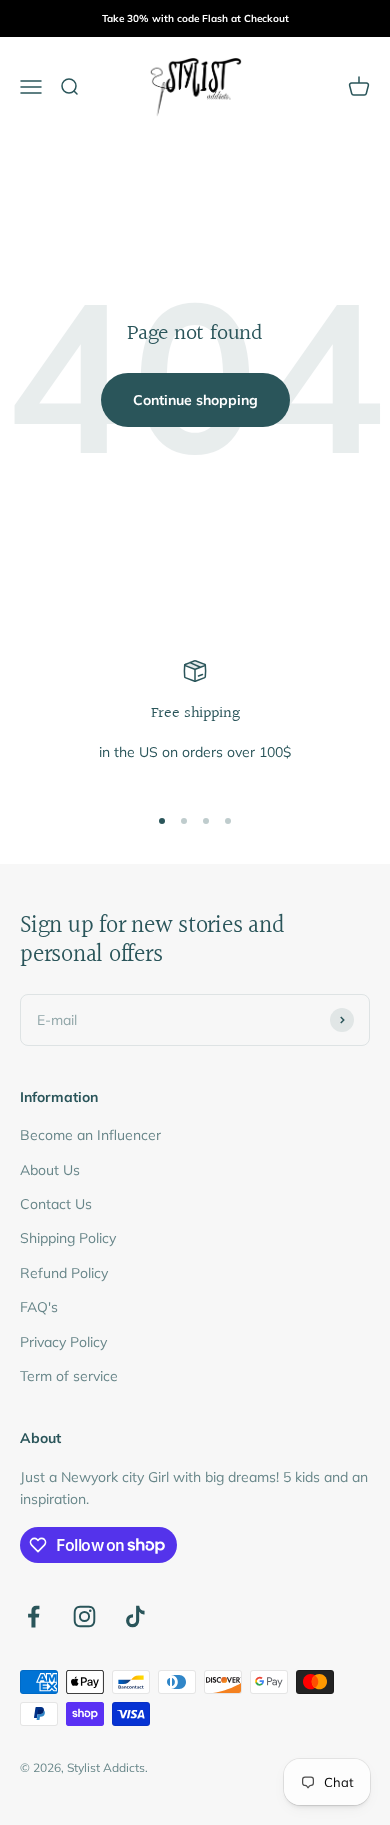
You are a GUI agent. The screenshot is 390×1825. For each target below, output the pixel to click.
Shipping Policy (68, 1238)
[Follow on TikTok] (135, 1616)
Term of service (69, 1376)
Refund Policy (64, 1273)
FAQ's (39, 1307)
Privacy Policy (63, 1342)
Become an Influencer (90, 1135)
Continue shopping (195, 400)
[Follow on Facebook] (33, 1616)
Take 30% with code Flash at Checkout (195, 18)
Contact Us (56, 1204)
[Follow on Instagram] (84, 1616)
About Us (50, 1170)
